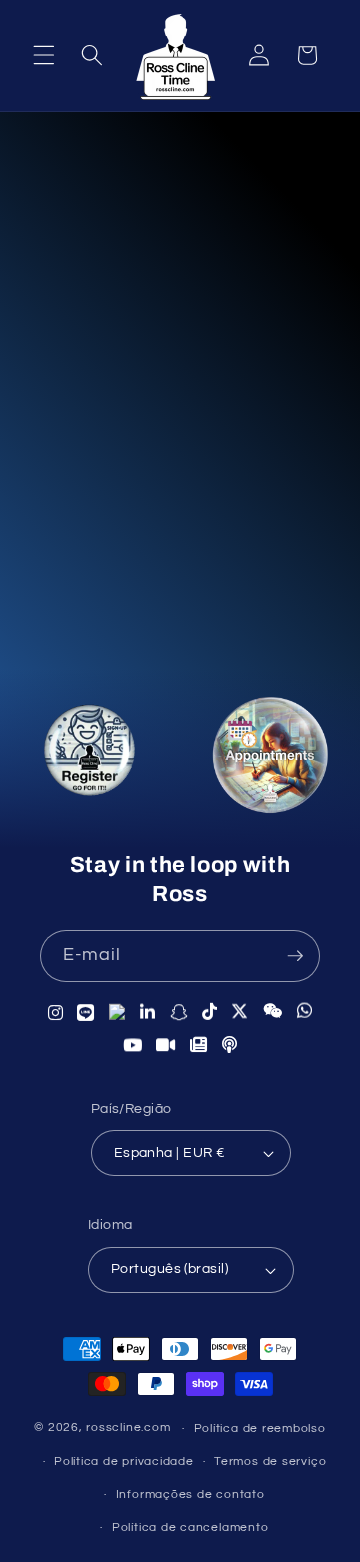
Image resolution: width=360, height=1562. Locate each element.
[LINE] (86, 1012)
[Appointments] (270, 760)
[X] (240, 1011)
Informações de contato (190, 1494)
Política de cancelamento (190, 1527)
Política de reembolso (260, 1428)
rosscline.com (128, 1428)
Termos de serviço (270, 1461)
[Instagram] (56, 1012)
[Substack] (199, 1044)
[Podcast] (230, 1044)
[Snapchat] (179, 1011)
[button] (44, 55)
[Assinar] (295, 956)
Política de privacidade (124, 1461)
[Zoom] (166, 1044)
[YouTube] (133, 1044)
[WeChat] (273, 1010)
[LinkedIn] (148, 1012)
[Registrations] (88, 754)
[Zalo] (117, 1012)
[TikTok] (210, 1011)
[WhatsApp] (305, 1010)
